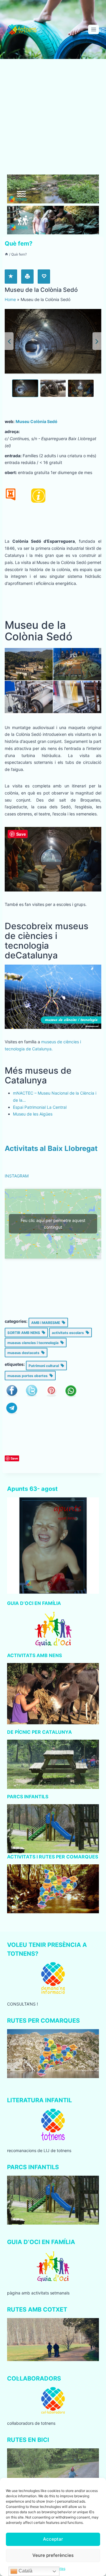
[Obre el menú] (93, 29)
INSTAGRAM (17, 1176)
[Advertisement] (53, 119)
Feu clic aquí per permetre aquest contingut (53, 1224)
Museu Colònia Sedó (37, 421)
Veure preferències (53, 2555)
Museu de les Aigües (33, 1114)
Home (10, 299)
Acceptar (53, 2539)
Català (25, 2571)
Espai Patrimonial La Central (40, 1107)
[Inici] (6, 254)
